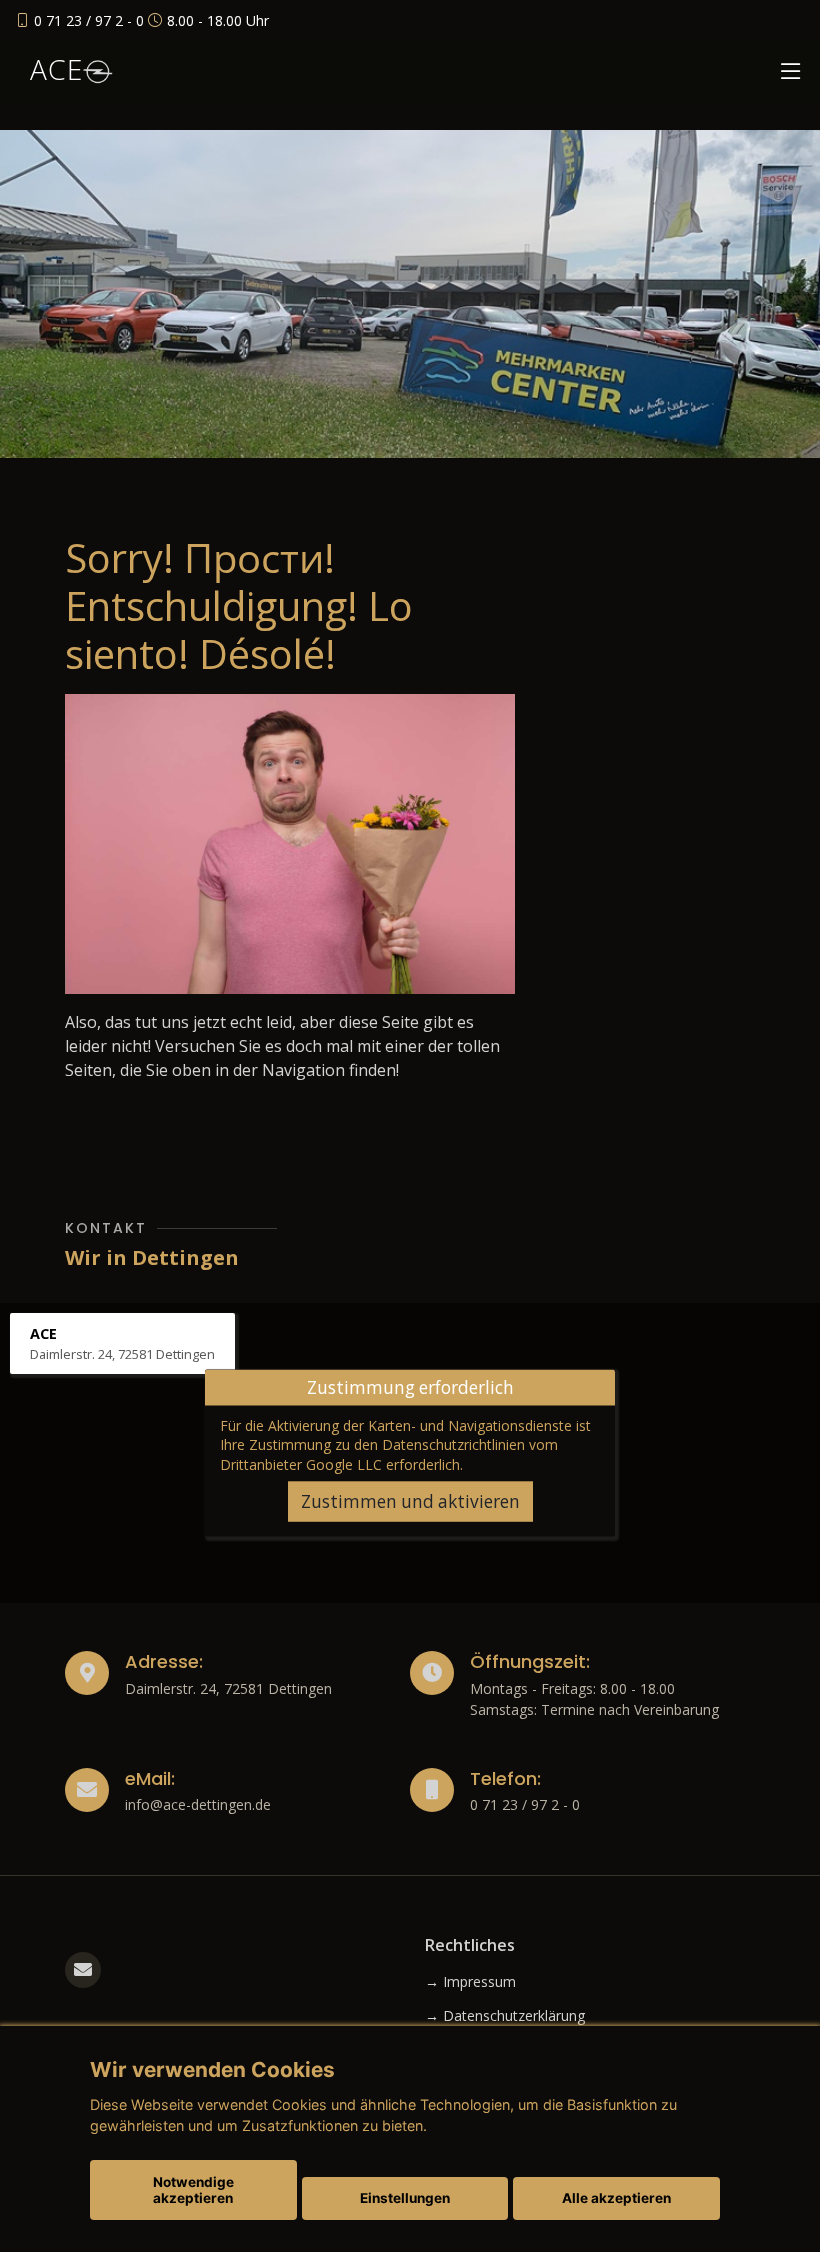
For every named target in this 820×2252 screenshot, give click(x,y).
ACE (56, 69)
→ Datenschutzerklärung (505, 2016)
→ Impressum (470, 1982)
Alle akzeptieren (616, 2198)
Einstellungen (405, 2198)
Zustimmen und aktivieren (410, 1501)
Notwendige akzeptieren (193, 2190)
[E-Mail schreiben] (83, 1970)
